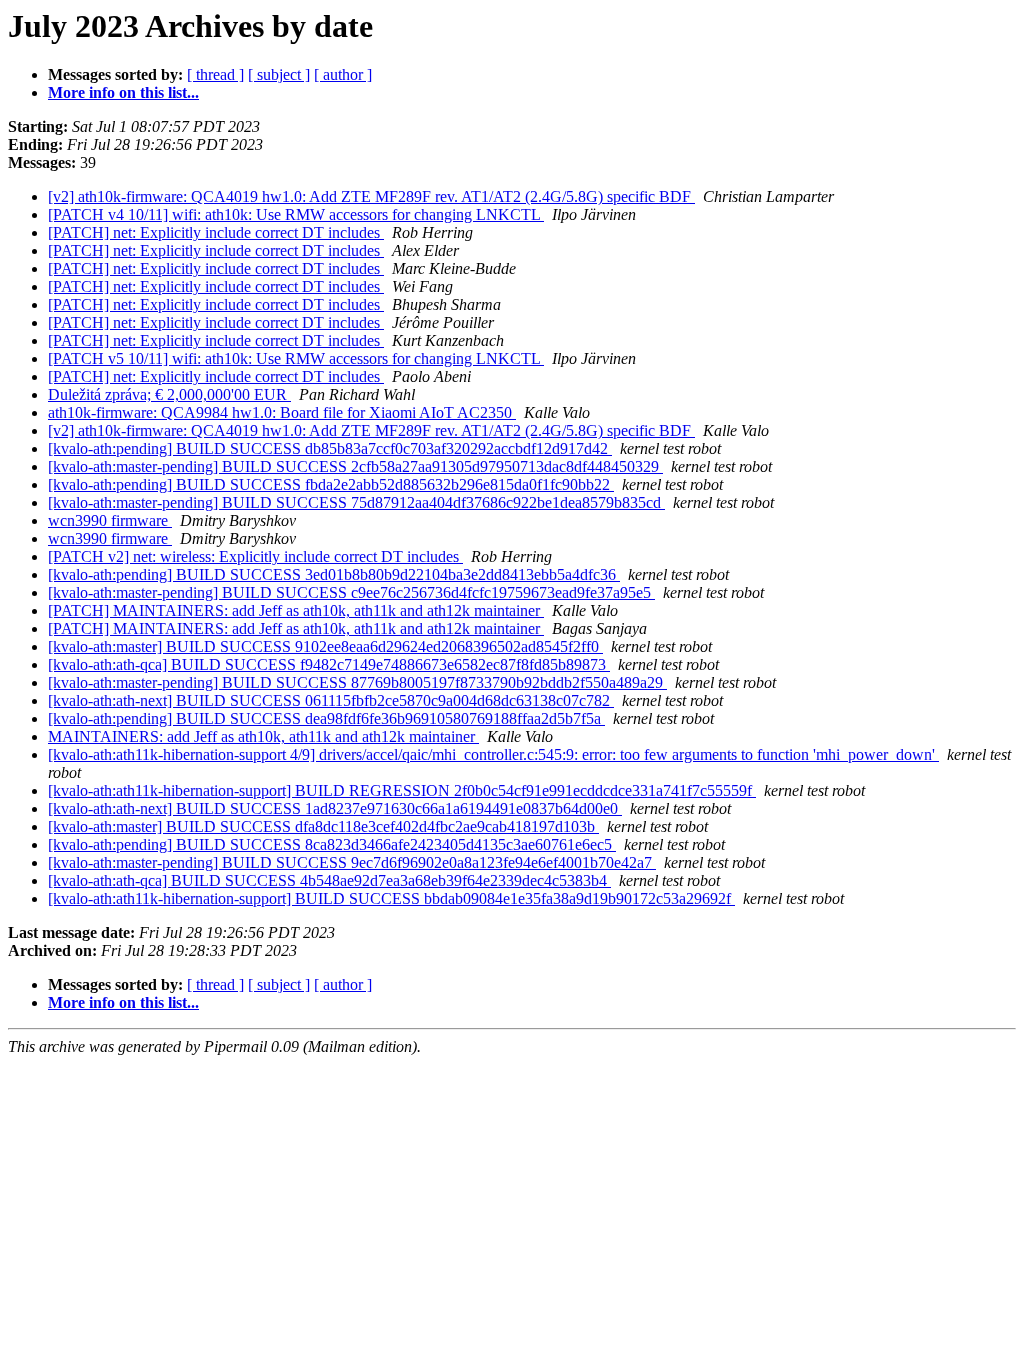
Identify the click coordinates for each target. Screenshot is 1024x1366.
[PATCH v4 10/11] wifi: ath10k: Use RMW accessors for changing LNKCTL (296, 214)
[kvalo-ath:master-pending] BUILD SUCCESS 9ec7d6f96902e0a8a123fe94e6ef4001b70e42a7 (352, 862)
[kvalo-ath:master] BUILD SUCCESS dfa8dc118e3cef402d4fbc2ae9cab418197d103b (323, 826)
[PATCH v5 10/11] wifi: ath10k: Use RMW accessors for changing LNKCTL (296, 358)
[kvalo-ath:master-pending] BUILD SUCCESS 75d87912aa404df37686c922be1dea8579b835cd (356, 502)
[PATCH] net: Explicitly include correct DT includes (216, 232)
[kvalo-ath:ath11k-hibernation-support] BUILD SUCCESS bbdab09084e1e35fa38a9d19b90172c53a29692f (391, 898)
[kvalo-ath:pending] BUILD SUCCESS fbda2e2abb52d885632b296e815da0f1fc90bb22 (331, 484)
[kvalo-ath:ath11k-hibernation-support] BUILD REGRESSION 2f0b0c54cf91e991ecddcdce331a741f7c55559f (402, 790)
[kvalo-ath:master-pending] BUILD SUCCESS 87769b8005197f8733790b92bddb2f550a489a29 (357, 682)
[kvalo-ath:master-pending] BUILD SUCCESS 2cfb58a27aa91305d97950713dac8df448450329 (355, 466)
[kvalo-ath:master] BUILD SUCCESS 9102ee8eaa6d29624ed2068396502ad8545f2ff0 (325, 646)
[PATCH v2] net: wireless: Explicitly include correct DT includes (255, 556)
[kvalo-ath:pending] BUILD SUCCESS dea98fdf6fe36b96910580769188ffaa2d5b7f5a (326, 718)
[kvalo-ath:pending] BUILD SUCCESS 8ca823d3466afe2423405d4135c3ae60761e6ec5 (332, 844)
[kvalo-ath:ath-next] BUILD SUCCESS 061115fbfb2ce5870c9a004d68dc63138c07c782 (331, 700)
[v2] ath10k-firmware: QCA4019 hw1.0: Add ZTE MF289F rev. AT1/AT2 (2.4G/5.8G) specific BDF (371, 196)
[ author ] (343, 74)
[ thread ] (215, 74)
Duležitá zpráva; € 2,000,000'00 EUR (169, 394)
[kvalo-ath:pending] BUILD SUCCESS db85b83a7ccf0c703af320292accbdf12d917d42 (330, 448)
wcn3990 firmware (110, 520)
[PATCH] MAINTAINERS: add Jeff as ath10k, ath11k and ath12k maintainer (296, 610)
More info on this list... (123, 92)
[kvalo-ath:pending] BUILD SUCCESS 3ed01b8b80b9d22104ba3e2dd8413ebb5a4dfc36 (334, 574)
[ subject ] (279, 74)
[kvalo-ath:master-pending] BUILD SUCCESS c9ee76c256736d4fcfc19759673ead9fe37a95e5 (351, 592)
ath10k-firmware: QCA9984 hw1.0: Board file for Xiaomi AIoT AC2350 (282, 412)
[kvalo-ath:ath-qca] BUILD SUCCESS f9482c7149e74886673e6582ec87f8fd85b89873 (329, 664)
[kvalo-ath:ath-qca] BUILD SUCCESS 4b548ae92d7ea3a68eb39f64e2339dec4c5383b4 (329, 880)
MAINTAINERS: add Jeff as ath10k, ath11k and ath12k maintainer (263, 736)
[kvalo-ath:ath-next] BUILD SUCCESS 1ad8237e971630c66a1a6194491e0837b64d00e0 (335, 808)
